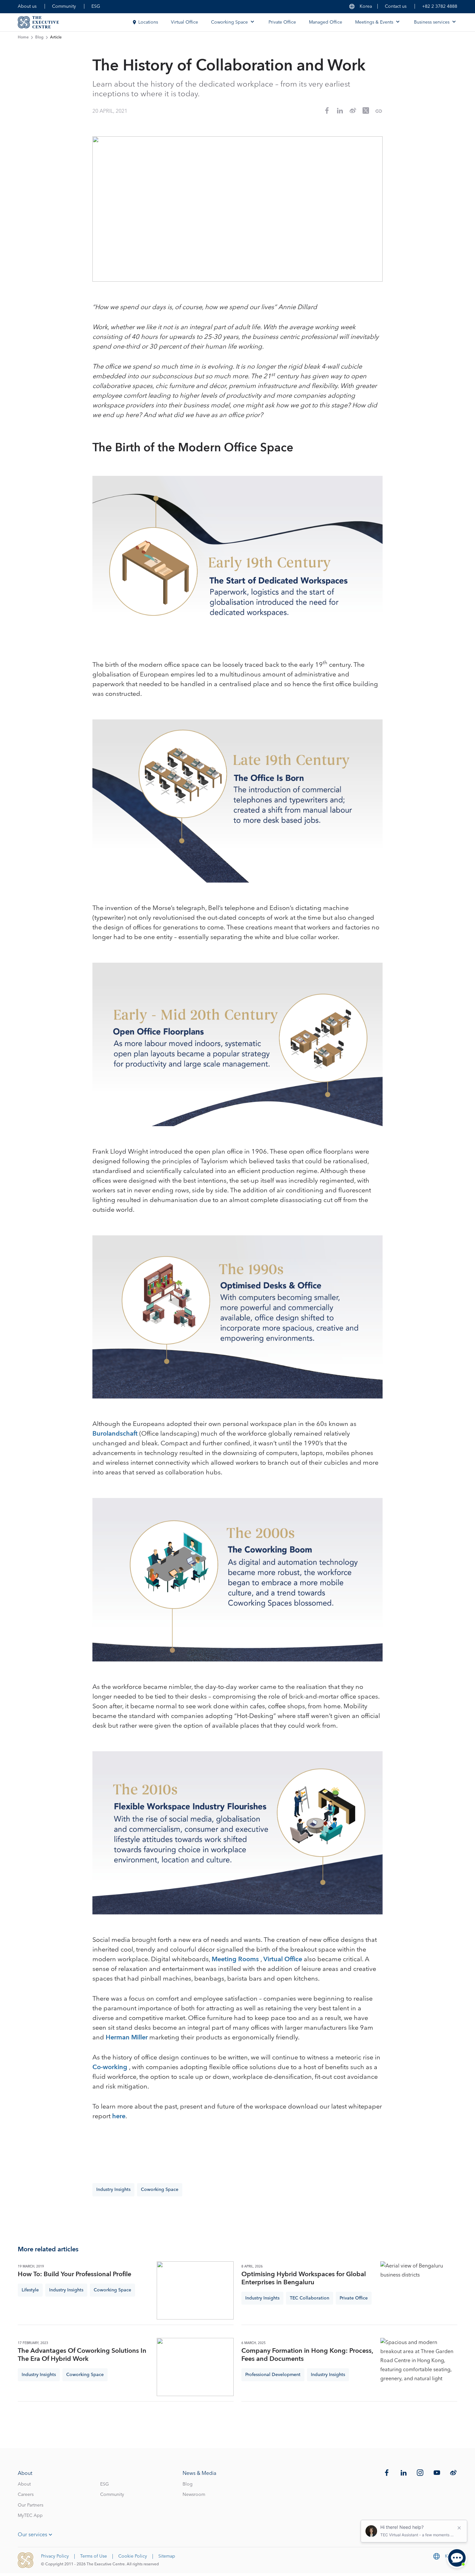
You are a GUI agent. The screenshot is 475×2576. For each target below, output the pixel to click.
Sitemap (167, 2556)
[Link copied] (379, 111)
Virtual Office (185, 22)
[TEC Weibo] (453, 2473)
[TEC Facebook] (387, 2473)
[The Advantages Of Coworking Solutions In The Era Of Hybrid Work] (195, 2367)
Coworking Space (160, 2190)
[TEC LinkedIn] (404, 2473)
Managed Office (326, 22)
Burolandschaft (115, 1434)
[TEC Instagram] (420, 2473)
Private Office (282, 22)
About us (27, 6)
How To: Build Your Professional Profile (74, 2274)
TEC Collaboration (310, 2298)
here (119, 2116)
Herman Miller (127, 2037)
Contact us (396, 6)
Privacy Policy (55, 2556)
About (24, 2484)
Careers (26, 2495)
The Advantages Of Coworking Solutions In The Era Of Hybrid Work (82, 2355)
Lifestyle (30, 2290)
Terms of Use (94, 2556)
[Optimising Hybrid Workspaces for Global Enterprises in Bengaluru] (419, 2290)
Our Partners (31, 2505)
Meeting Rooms (236, 1959)
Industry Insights (113, 2190)
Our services (32, 2535)
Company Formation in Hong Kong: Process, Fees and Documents (307, 2355)
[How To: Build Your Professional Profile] (195, 2290)
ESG (96, 6)
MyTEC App (30, 2516)
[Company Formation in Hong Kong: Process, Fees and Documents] (419, 2367)
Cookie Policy (133, 2556)
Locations (148, 22)
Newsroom (194, 2495)
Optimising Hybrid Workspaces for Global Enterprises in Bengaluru (304, 2278)
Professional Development (273, 2375)
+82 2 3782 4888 (440, 6)
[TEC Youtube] (437, 2473)
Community (64, 6)
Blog (39, 37)
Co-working (111, 2067)
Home (23, 37)
